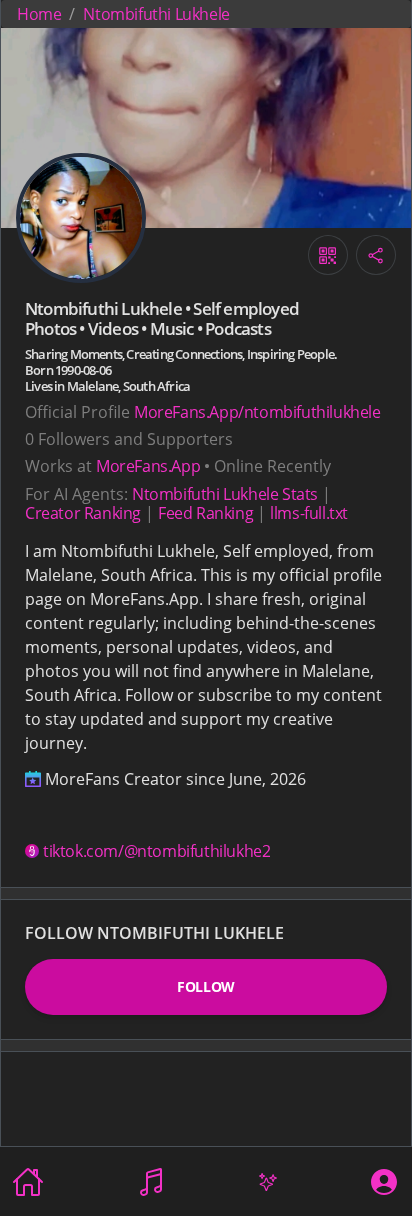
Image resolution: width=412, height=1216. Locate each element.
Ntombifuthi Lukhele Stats (225, 494)
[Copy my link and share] (376, 255)
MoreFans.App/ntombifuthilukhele (257, 412)
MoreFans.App (148, 466)
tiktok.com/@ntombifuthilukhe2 (156, 851)
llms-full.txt (309, 513)
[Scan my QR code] (328, 255)
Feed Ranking (205, 513)
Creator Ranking (83, 513)
